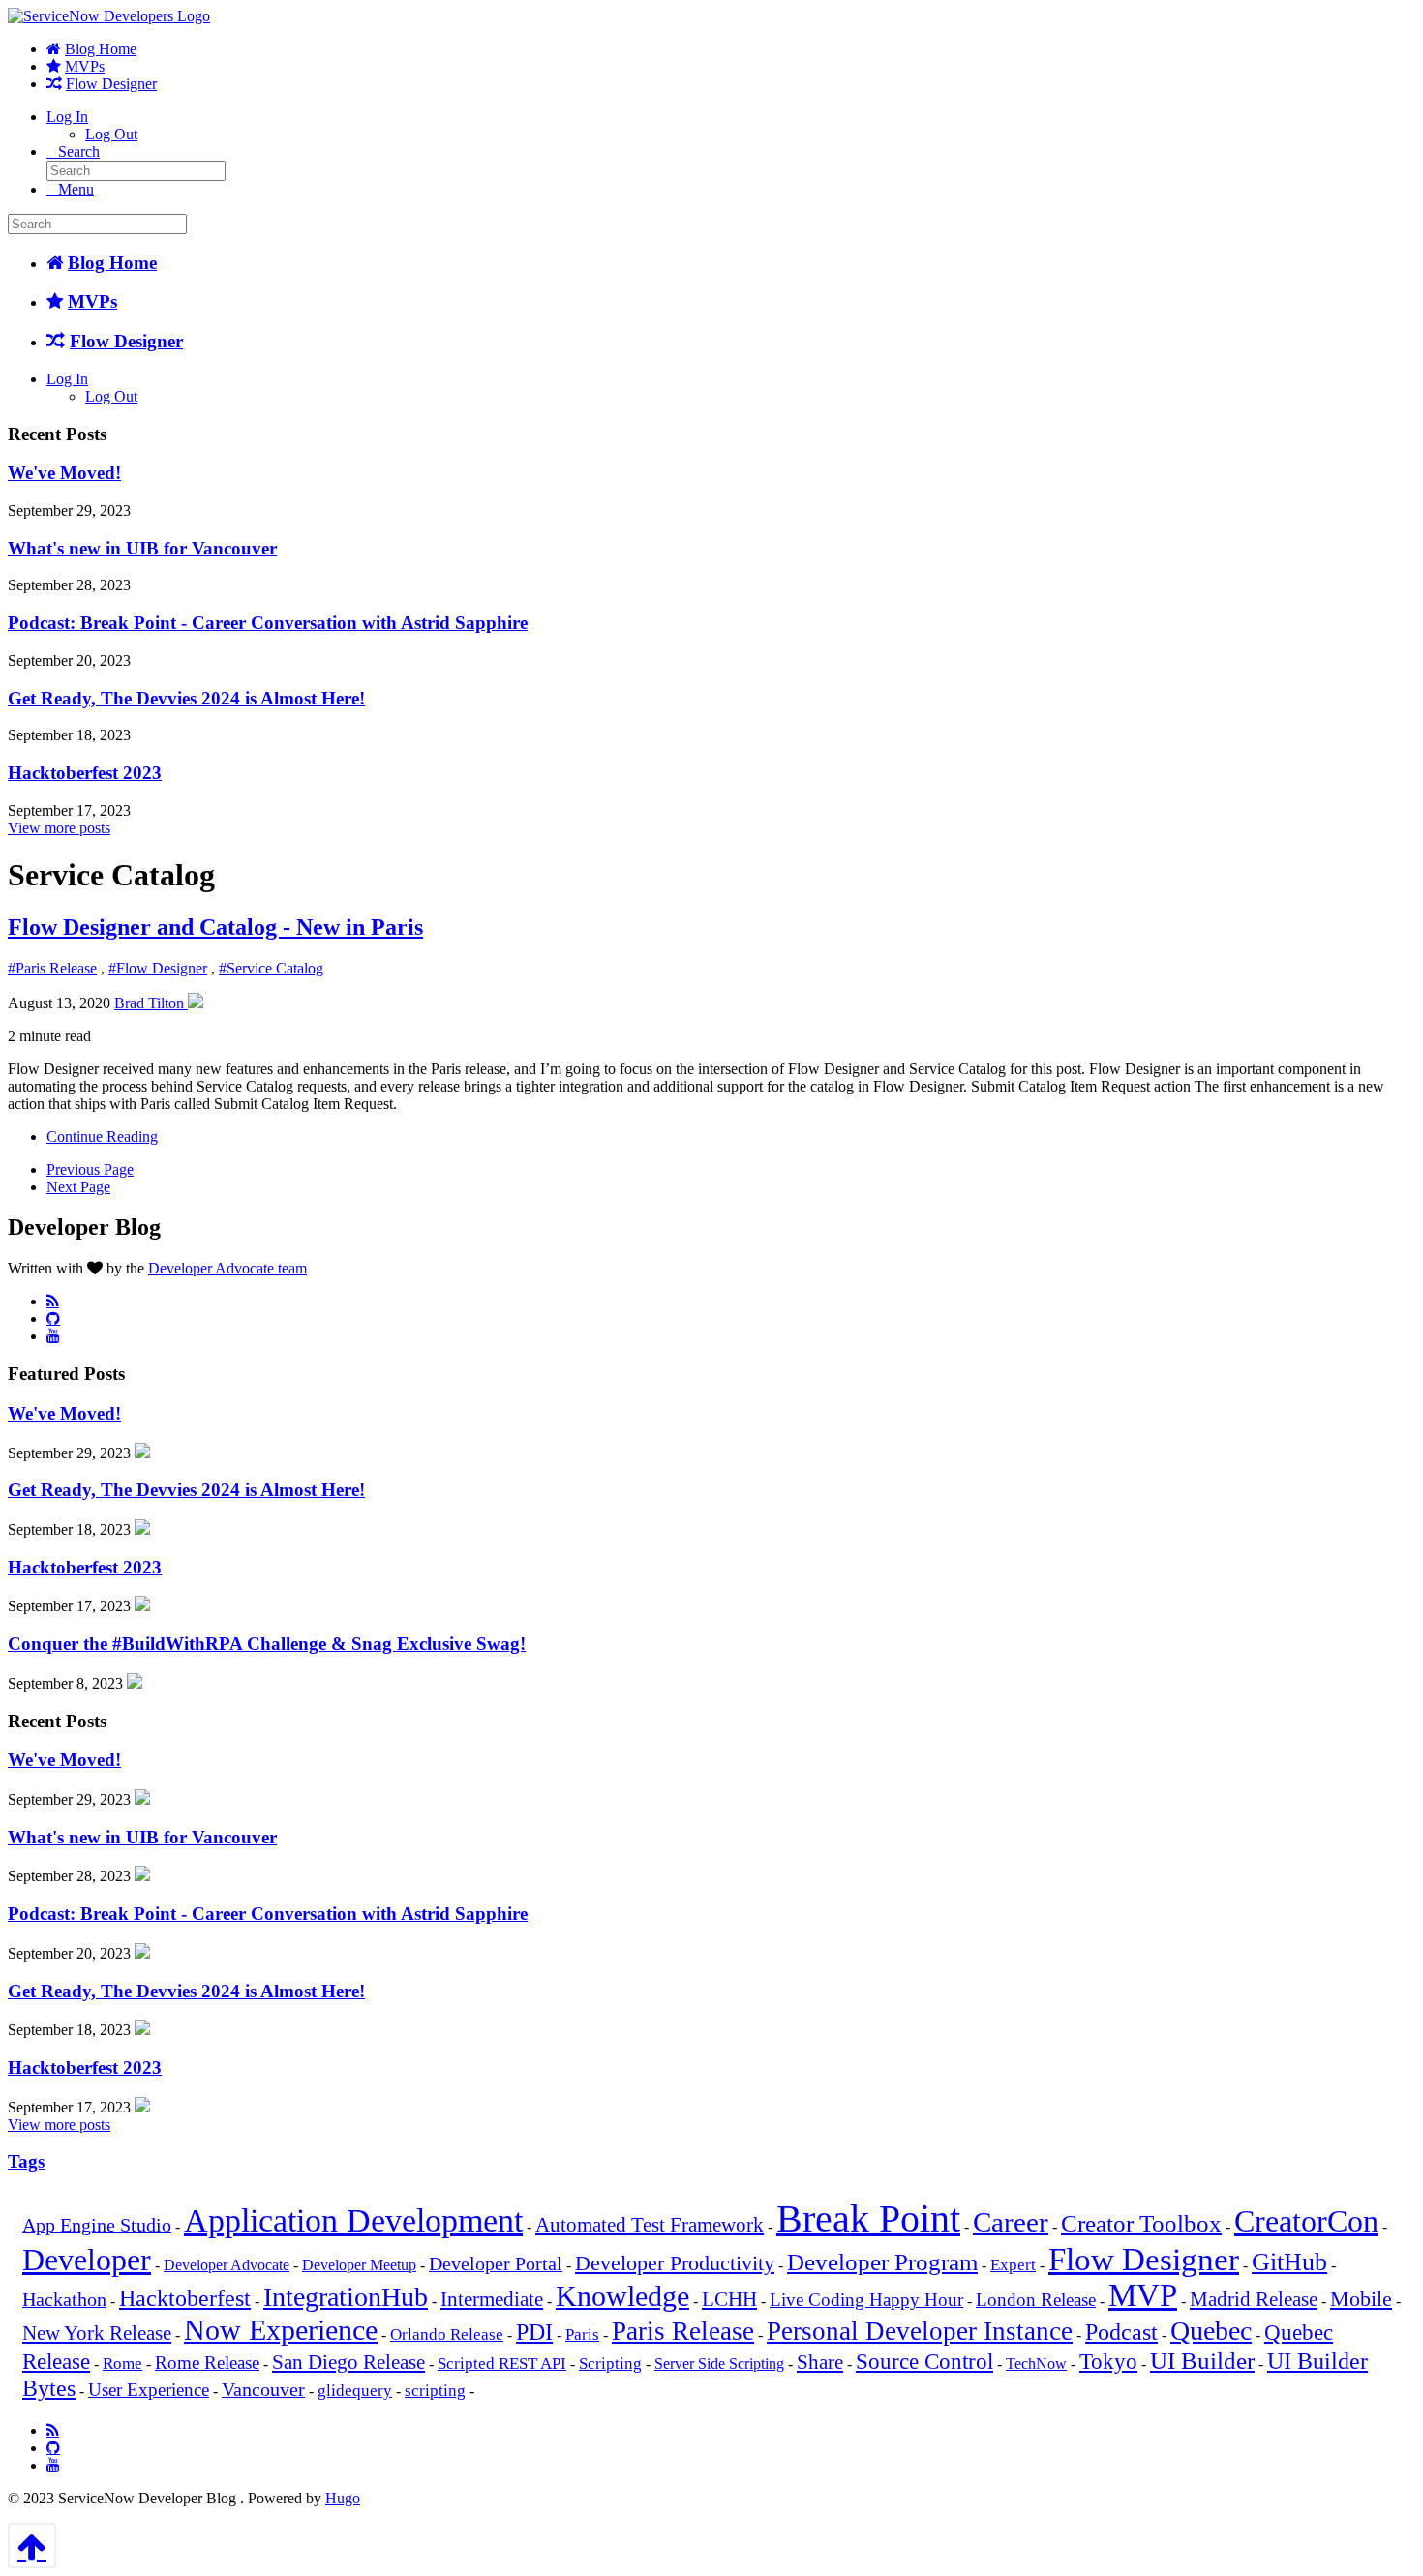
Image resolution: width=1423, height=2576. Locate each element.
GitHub (1289, 2262)
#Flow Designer (158, 968)
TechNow (1036, 2364)
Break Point (868, 2218)
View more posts (59, 828)
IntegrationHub (346, 2297)
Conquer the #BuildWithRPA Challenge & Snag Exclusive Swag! (267, 1644)
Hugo (343, 2498)
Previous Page (90, 1169)
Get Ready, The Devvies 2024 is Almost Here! (186, 698)
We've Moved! (64, 473)
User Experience (149, 2390)
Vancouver (263, 2390)
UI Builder (1202, 2361)
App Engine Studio (97, 2225)
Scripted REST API (502, 2364)
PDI (534, 2332)
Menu (76, 189)
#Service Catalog (271, 968)
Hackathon (64, 2300)
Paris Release (683, 2331)
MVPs (85, 66)
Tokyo (1108, 2362)
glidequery (355, 2391)
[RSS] (53, 1301)
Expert (1013, 2265)
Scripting (610, 2364)
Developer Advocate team (227, 1268)
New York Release (97, 2333)
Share (820, 2362)
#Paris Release (52, 968)
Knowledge (622, 2296)
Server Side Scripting (719, 2364)
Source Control (924, 2362)
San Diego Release (348, 2362)
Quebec (1211, 2331)
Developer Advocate (227, 2265)
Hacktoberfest (185, 2298)
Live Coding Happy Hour (866, 2300)
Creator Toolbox (1141, 2223)
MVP (1143, 2295)
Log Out (111, 134)
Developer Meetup (359, 2265)
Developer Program (882, 2262)
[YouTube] (53, 1335)
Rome (122, 2364)
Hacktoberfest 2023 (85, 773)
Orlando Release (447, 2335)
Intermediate (492, 2299)
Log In (67, 117)
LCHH (729, 2299)
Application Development (353, 2220)
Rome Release (207, 2363)
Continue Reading (102, 1137)
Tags (26, 2161)
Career (1011, 2222)
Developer (87, 2260)
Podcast (1121, 2332)
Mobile (1361, 2299)
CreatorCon (1306, 2221)
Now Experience (281, 2330)
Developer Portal (496, 2264)
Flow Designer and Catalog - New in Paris (215, 927)
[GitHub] (53, 1318)
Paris (582, 2335)
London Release (1036, 2300)
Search (79, 151)
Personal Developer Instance (920, 2331)
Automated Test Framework (650, 2225)
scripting (435, 2391)
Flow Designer (111, 84)
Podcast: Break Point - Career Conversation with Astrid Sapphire (268, 623)
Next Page (78, 1187)
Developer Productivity (675, 2263)
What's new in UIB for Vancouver (142, 548)
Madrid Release (1254, 2299)
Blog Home (101, 49)
